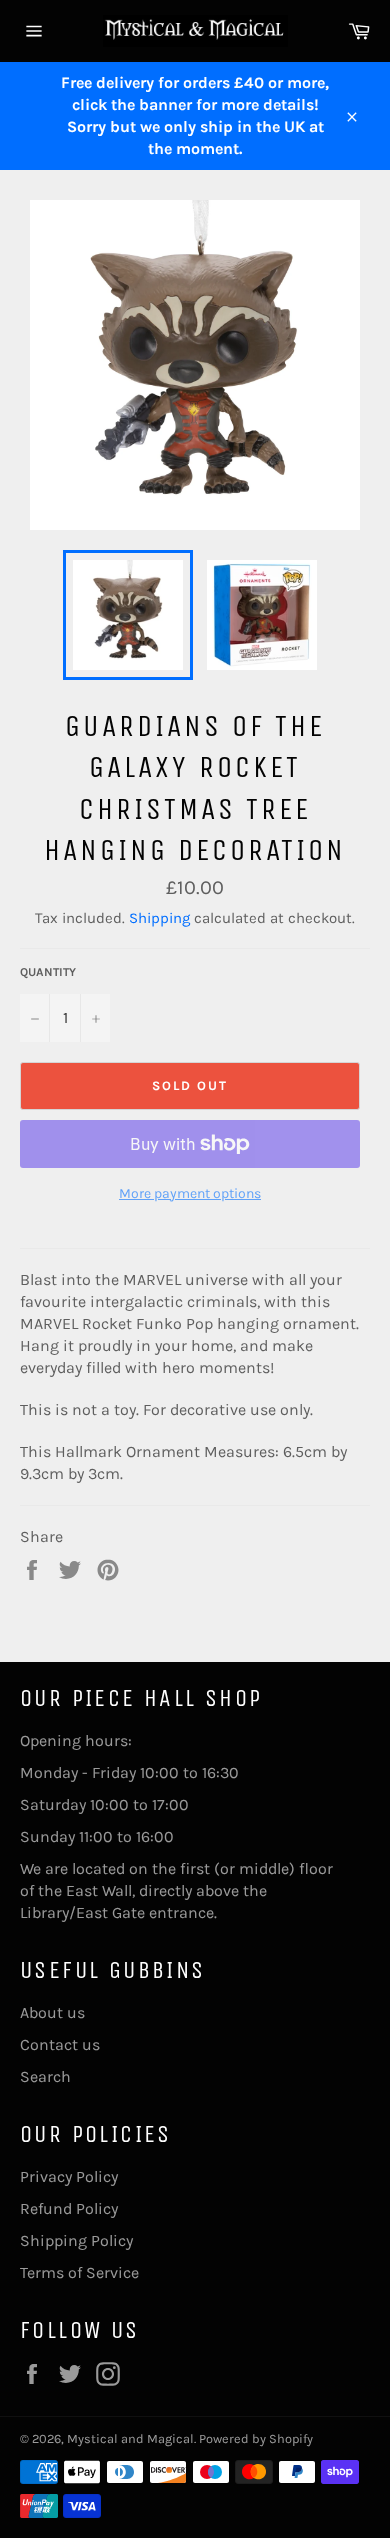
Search (45, 2076)
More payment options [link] (190, 1193)
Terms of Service (79, 2272)
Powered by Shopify (256, 2438)
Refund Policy (69, 2208)
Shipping (159, 918)
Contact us (60, 2044)
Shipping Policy (76, 2240)
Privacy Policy (69, 2176)
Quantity (48, 972)
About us (52, 2012)
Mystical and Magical (130, 2438)
